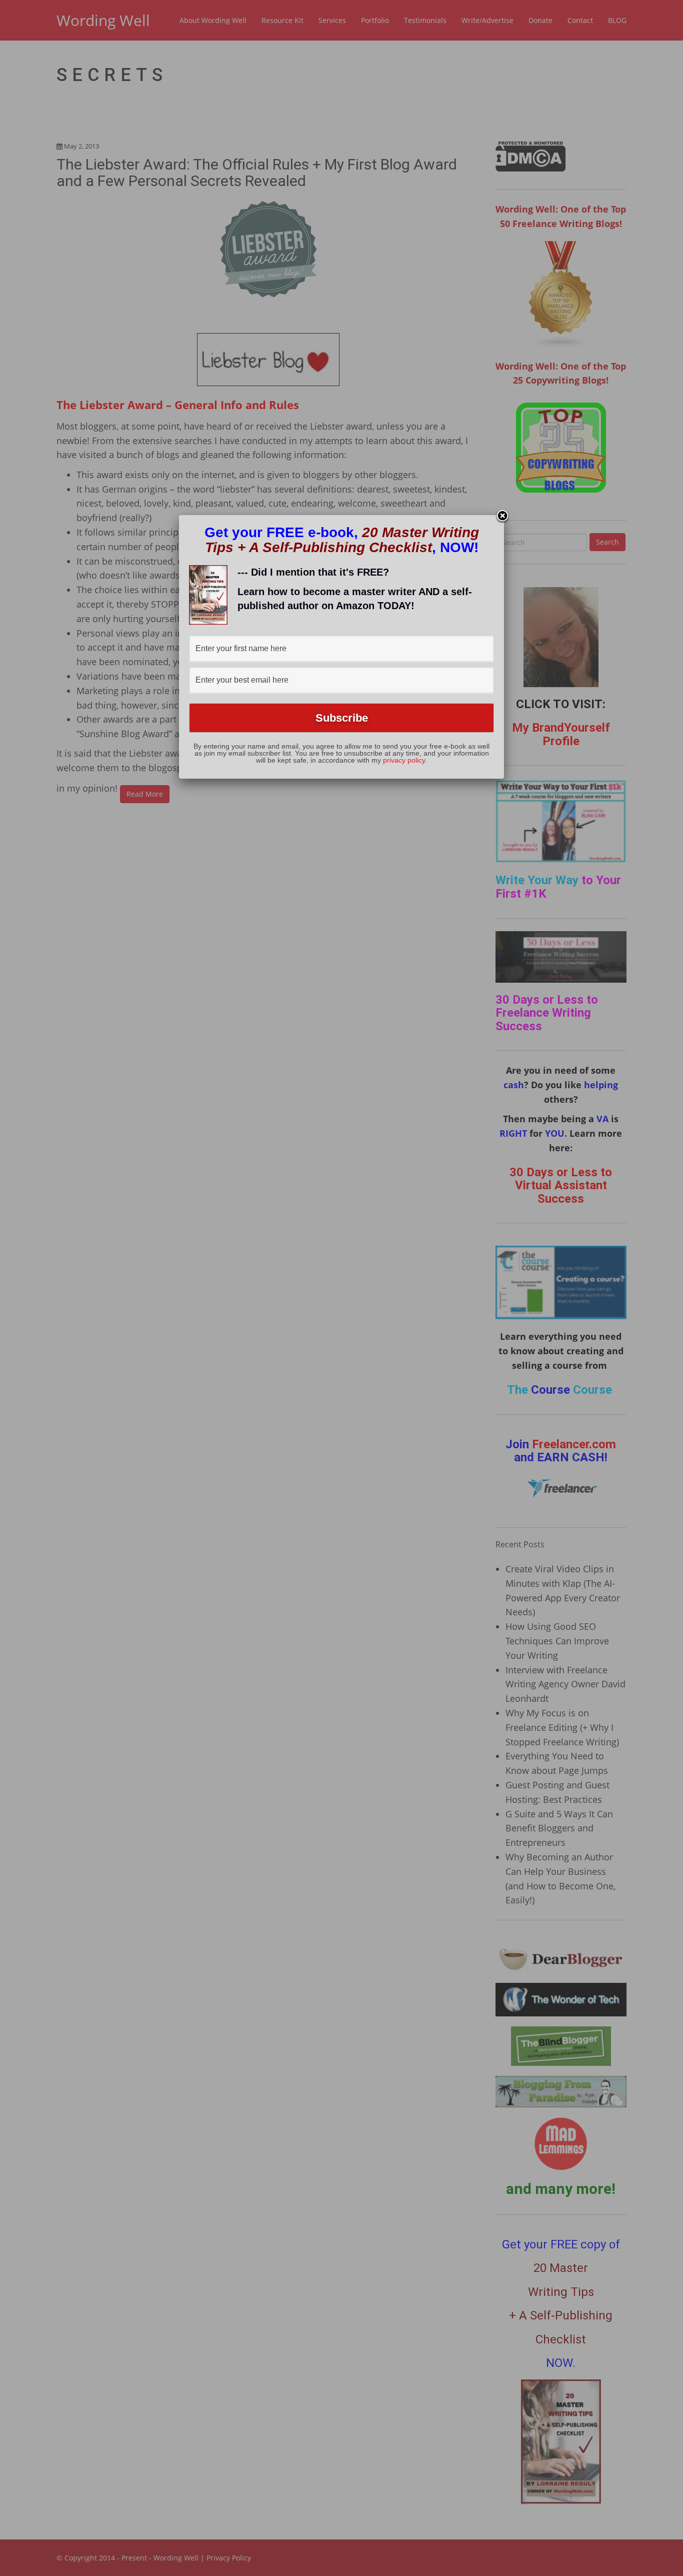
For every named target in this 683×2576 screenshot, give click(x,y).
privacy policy (404, 760)
